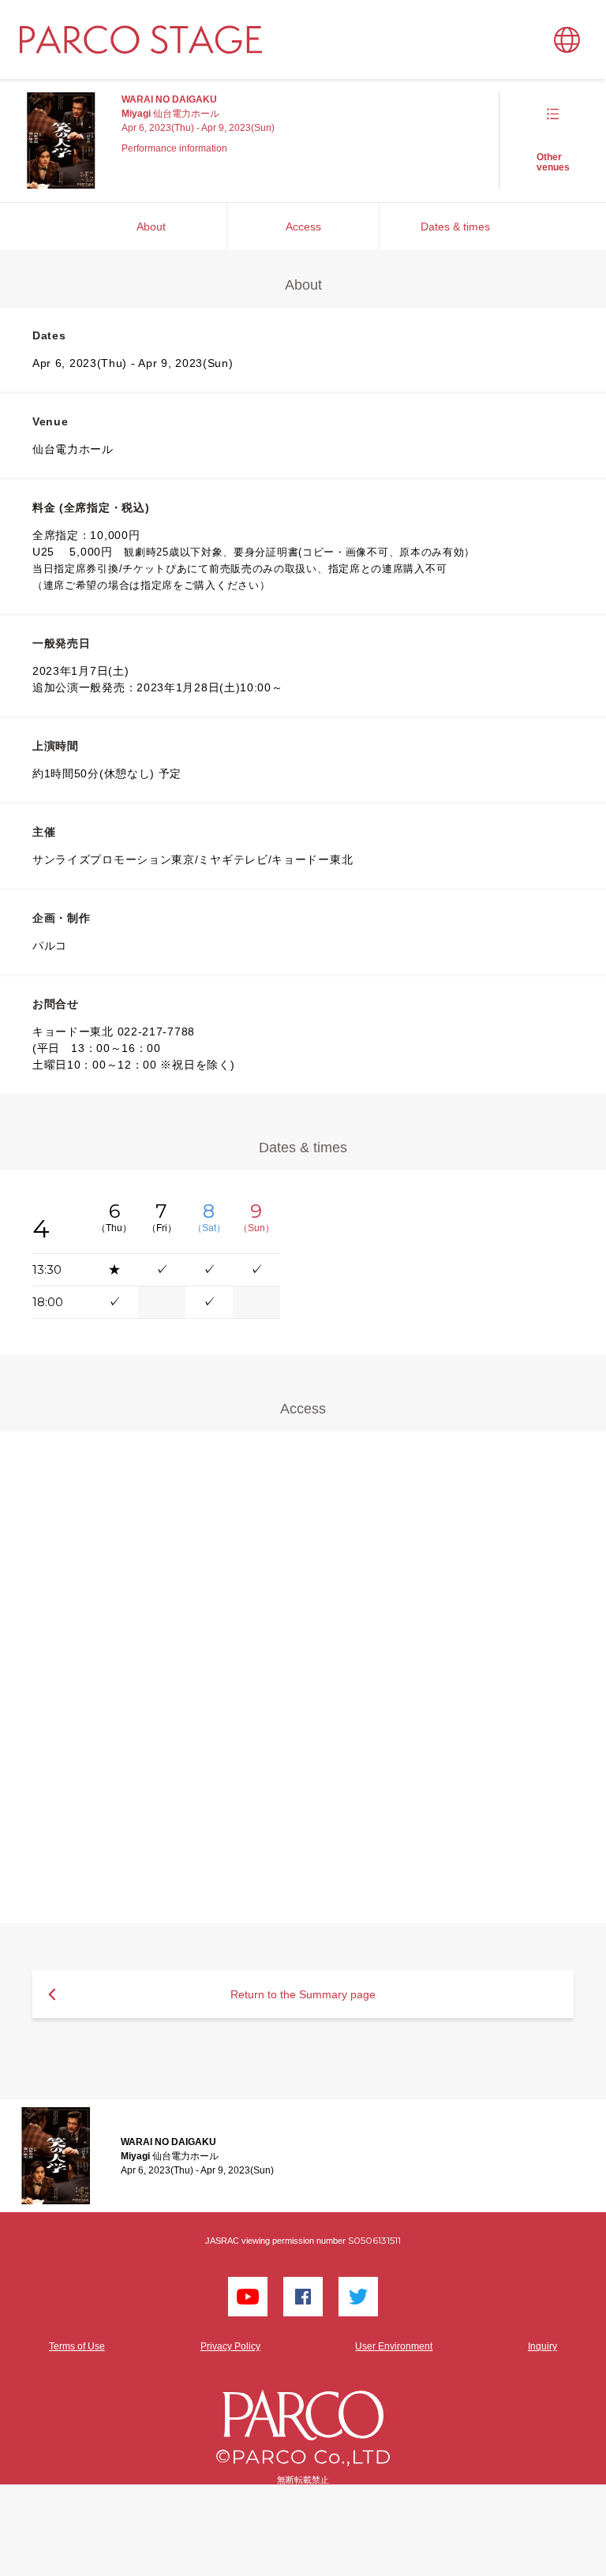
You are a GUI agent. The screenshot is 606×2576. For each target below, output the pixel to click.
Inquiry (542, 2346)
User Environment (394, 2346)
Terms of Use (77, 2346)
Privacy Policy (230, 2346)
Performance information (174, 148)
